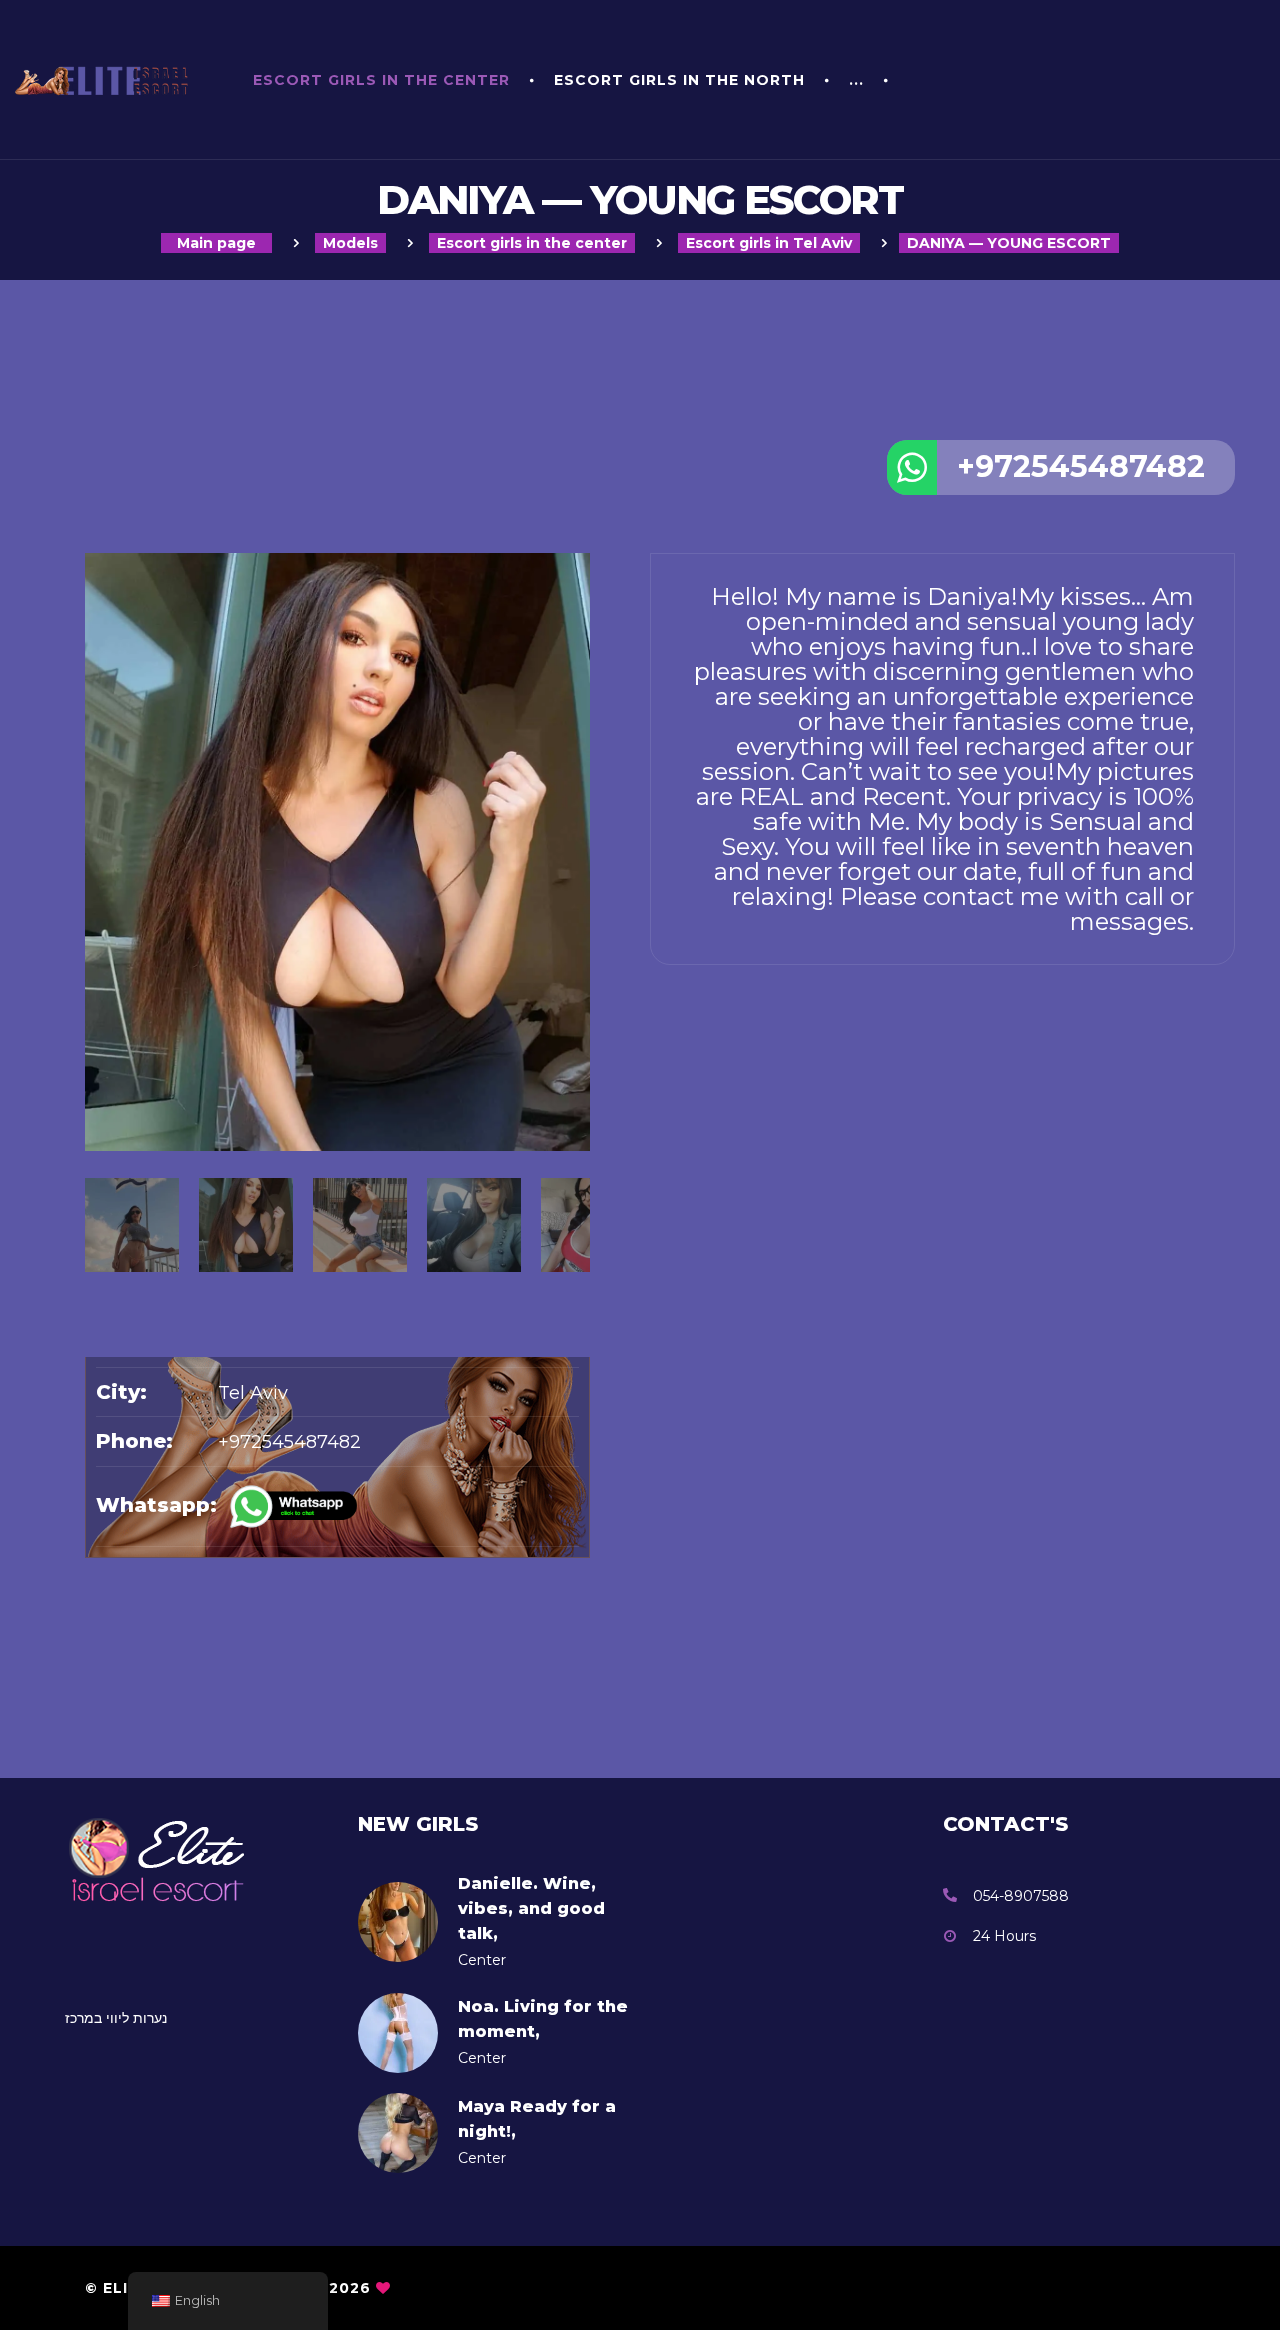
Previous (95, 1055)
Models (350, 243)
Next (580, 1055)
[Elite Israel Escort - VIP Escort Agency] (106, 80)
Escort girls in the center (381, 80)
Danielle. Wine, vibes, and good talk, (531, 1908)
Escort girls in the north (679, 80)
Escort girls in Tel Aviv (769, 243)
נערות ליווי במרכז (116, 2018)
